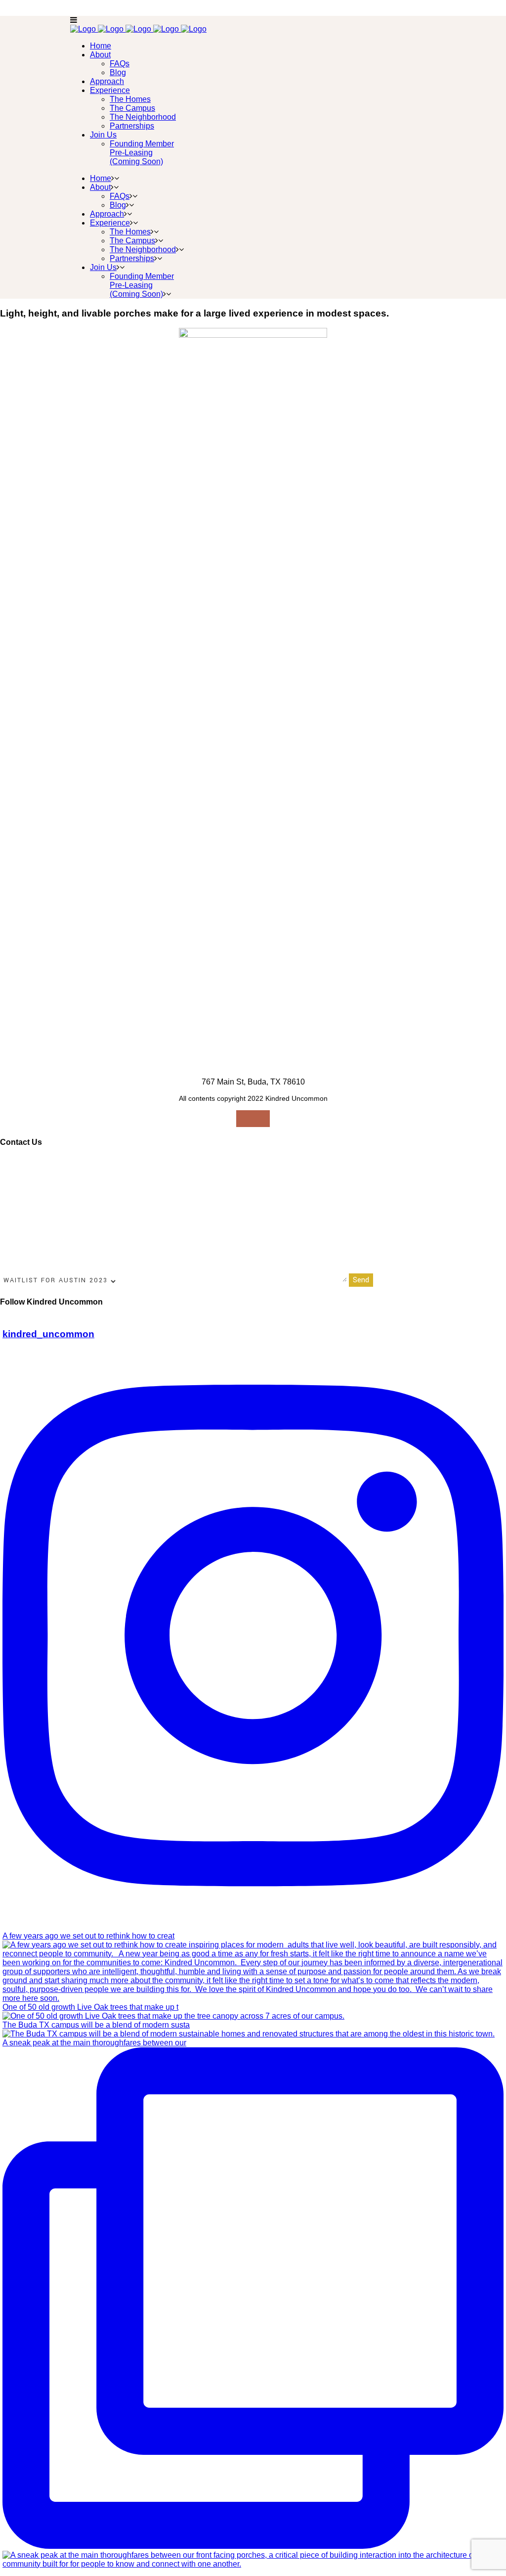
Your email (195, 1163)
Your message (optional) (160, 1280)
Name (11, 1163)
